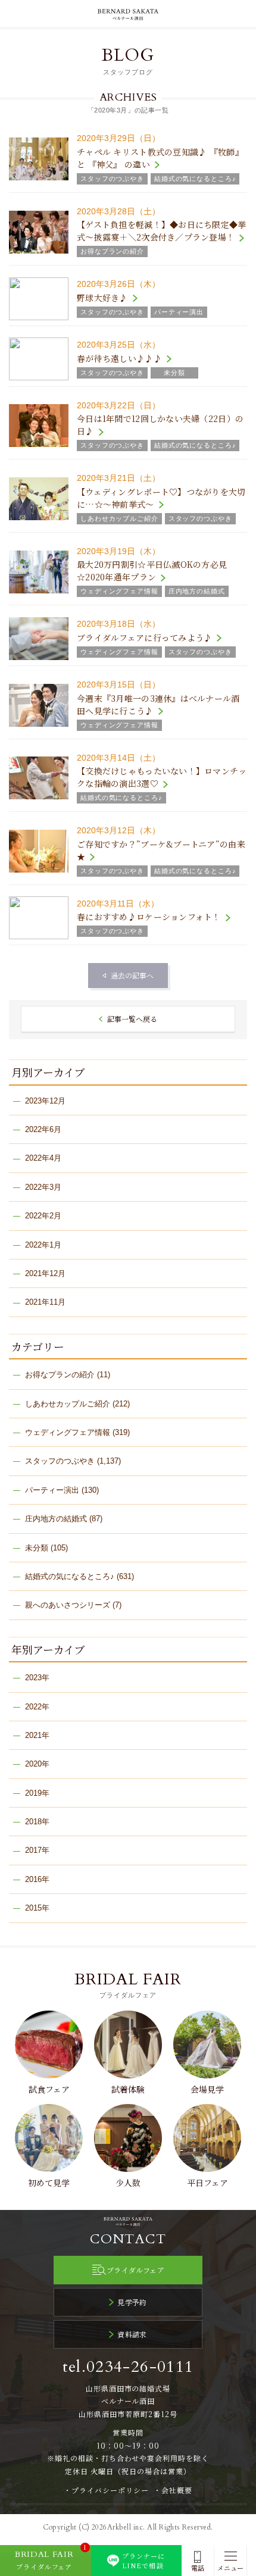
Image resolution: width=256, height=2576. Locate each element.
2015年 (37, 1908)
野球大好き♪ (102, 298)
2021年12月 (45, 1273)
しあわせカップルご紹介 (68, 1404)
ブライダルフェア (135, 2270)
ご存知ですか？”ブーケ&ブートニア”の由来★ (161, 850)
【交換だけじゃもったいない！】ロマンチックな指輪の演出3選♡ (162, 777)
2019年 (37, 1793)
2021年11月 (45, 1302)
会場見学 (207, 2089)
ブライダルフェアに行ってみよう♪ (144, 637)
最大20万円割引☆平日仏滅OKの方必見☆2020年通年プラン (152, 570)
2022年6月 (43, 1129)
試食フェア (49, 2089)
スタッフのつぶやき (60, 1461)
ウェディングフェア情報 (68, 1432)
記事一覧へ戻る (132, 1019)
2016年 (37, 1879)
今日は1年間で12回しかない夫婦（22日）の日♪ (160, 425)
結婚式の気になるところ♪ (70, 1576)
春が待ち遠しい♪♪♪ (119, 358)
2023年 (37, 1678)
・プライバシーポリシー (106, 2490)
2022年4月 (43, 1158)
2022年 (37, 1707)
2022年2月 (43, 1216)
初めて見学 (49, 2183)
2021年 (37, 1735)
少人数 (128, 2183)
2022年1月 (43, 1245)
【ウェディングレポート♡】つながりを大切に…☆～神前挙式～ (161, 498)
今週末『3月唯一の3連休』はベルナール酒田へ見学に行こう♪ (158, 704)
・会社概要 (173, 2490)
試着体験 (128, 2089)
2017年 (37, 1850)
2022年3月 (43, 1187)
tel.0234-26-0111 (128, 2367)
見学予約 (132, 2302)
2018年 (37, 1822)
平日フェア (207, 2183)
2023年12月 (45, 1101)
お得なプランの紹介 (60, 1375)
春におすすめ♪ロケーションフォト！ (149, 917)
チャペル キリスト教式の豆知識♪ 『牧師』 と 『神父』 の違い (160, 158)
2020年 (37, 1764)
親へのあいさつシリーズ (68, 1605)
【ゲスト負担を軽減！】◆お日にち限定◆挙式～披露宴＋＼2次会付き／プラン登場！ (162, 231)
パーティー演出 (52, 1490)
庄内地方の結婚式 (56, 1519)
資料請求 (132, 2334)
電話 (198, 2568)
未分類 (37, 1548)
